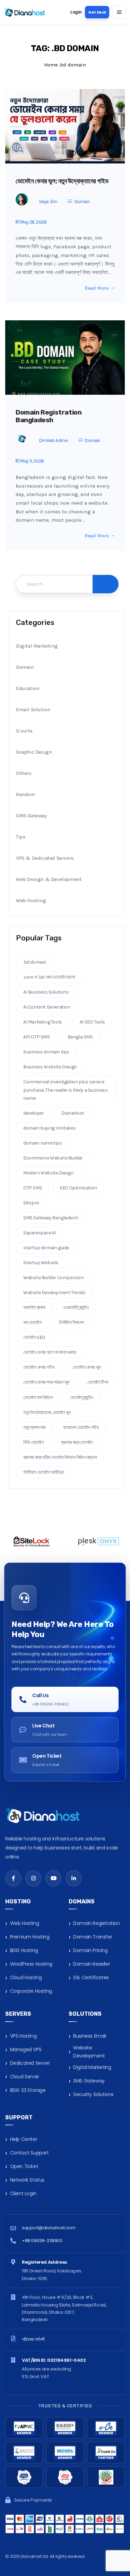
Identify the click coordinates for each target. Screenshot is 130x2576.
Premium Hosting (30, 1937)
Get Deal (97, 12)
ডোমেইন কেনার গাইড (39, 1367)
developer (33, 1113)
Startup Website (41, 1263)
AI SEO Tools (92, 1022)
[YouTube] (53, 1878)
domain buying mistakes (49, 1128)
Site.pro (31, 1203)
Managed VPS (26, 2049)
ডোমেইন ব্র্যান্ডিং (81, 1398)
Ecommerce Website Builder (53, 1158)
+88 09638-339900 (42, 2241)
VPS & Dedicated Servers (45, 858)
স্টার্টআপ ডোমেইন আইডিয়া (43, 1472)
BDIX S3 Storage (28, 2090)
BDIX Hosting (24, 1950)
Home (51, 65)
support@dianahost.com (49, 2228)
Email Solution (33, 709)
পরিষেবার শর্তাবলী (33, 2339)
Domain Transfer (93, 1937)
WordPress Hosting (31, 1964)
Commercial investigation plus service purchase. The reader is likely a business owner (66, 1090)
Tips (21, 837)
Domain (82, 202)
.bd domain (35, 962)
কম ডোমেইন (32, 1322)
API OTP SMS (37, 1037)
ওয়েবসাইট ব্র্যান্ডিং (76, 1307)
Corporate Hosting (31, 1991)
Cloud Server (25, 2077)
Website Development (89, 2052)
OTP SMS (33, 1188)
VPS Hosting (23, 2036)
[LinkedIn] (73, 1878)
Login (76, 12)
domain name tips (43, 1143)
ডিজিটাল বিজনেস (71, 1322)
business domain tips (46, 1052)
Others (24, 773)
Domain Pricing (90, 1950)
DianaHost (73, 1113)
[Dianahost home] (25, 12)
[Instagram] (33, 1878)
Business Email (89, 2036)
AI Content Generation (47, 1007)
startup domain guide (46, 1248)
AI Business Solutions (46, 992)
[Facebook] (13, 1878)
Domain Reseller (92, 1964)
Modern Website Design (49, 1173)
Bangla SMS (80, 1037)
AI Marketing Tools (43, 1022)
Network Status (27, 2180)
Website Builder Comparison (54, 1278)
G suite (24, 731)
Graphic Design (34, 752)
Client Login (23, 2193)
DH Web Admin (54, 440)
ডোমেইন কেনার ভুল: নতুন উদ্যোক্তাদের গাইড (62, 181)
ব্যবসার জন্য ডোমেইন (77, 1442)
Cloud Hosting (26, 1977)
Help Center (24, 2139)
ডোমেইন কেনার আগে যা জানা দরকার (50, 1352)
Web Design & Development (49, 879)
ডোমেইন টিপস (98, 1382)
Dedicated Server (30, 2063)
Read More (97, 288)
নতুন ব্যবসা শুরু (34, 1427)
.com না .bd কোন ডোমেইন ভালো (49, 977)
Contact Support (29, 2153)
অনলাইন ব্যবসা (34, 1307)
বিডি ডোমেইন (33, 1442)
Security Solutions (93, 2094)
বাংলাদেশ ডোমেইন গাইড (81, 1427)
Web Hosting (31, 900)
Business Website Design (50, 1067)
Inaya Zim (48, 202)
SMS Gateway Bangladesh (51, 1218)
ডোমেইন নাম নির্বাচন (38, 1398)
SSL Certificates (91, 1977)
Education (28, 688)
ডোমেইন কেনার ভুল (87, 1367)
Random (25, 794)
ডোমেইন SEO (34, 1337)
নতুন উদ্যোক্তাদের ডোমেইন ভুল (47, 1413)
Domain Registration (96, 1923)
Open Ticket (24, 2166)
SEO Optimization (78, 1188)
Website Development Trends (54, 1293)
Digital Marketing (37, 646)
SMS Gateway (31, 816)
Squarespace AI (40, 1233)
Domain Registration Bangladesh (49, 416)
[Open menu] (119, 12)
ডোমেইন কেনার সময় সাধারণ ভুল (46, 1382)
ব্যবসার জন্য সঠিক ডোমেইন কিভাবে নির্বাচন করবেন (60, 1457)
